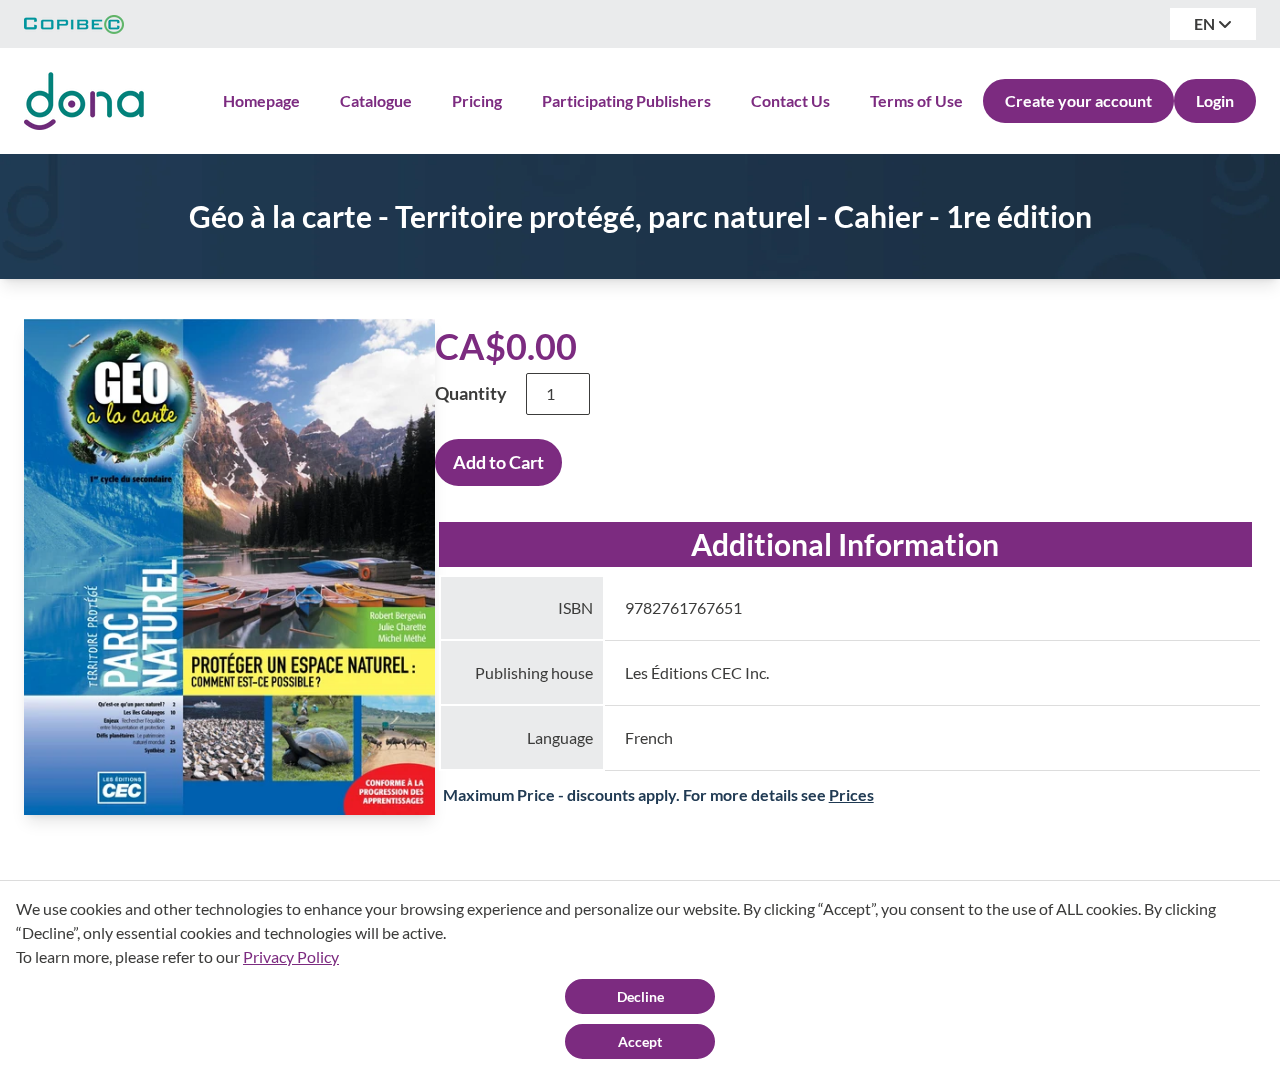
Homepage (261, 100)
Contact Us (790, 100)
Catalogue (376, 100)
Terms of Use (916, 100)
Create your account (1078, 100)
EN (1206, 23)
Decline (640, 996)
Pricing (477, 100)
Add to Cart (498, 462)
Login (1215, 100)
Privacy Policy (291, 956)
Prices (851, 794)
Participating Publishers (626, 100)
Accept (640, 1041)
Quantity (471, 393)
